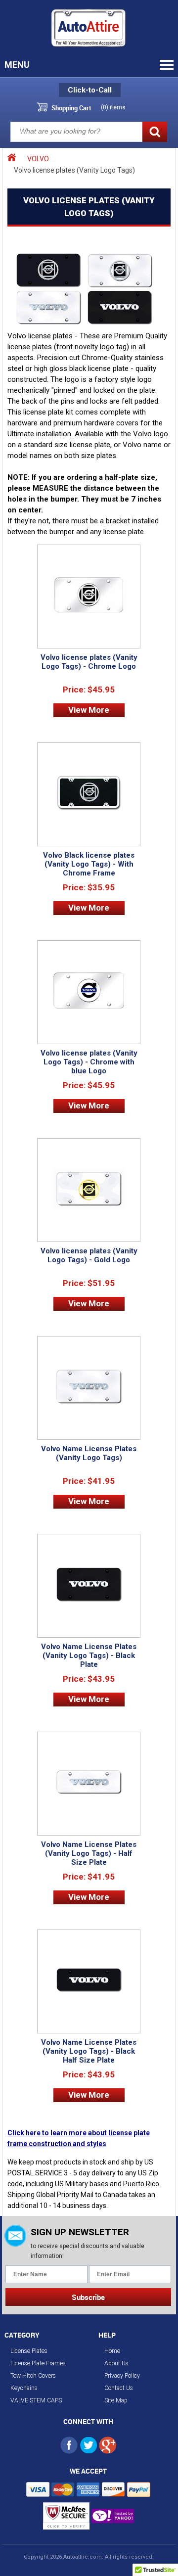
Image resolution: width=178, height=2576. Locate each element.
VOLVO (38, 159)
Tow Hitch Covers (33, 2376)
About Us (116, 2363)
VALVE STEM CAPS (36, 2400)
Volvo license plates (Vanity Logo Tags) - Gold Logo (89, 1255)
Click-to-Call (90, 90)
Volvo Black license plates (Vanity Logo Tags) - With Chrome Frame (89, 864)
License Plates (29, 2351)
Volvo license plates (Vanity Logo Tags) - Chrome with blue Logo (89, 1062)
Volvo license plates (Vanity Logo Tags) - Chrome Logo (89, 662)
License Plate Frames (38, 2363)
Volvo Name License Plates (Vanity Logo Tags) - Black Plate (89, 1656)
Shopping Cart (71, 108)
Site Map (116, 2400)
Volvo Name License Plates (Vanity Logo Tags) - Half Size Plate (89, 1853)
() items (113, 107)
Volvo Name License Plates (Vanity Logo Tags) (89, 1453)
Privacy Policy (122, 2376)
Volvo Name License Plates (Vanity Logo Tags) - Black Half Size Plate (89, 2051)
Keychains (24, 2388)
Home (112, 2351)
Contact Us (119, 2388)
